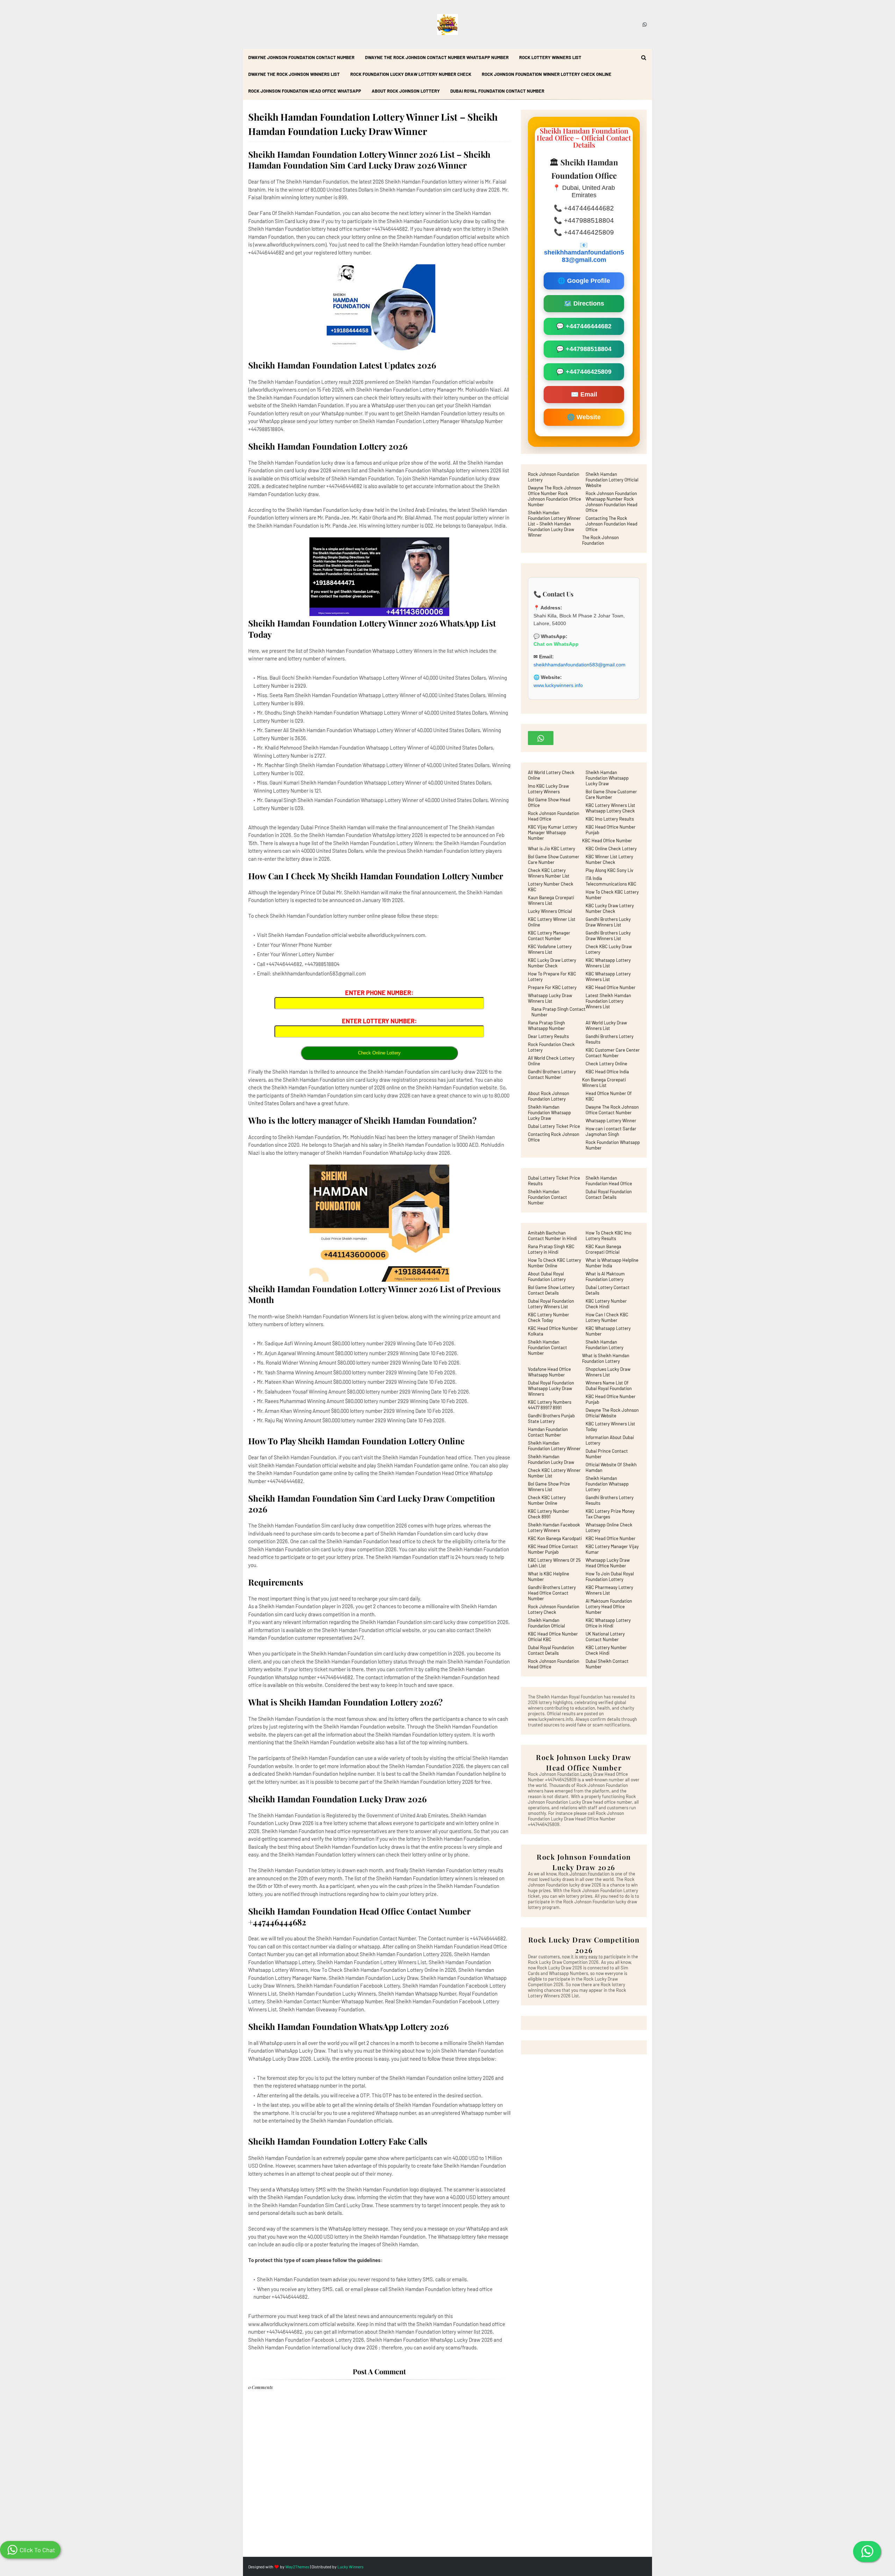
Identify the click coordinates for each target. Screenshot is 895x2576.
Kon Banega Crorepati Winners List (604, 1082)
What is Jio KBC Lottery (552, 849)
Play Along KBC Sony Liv (609, 870)
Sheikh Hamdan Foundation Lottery (604, 1345)
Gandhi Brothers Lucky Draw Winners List (608, 922)
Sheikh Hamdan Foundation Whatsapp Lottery (607, 1484)
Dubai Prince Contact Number (607, 1454)
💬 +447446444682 (584, 326)
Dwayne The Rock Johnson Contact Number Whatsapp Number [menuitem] (437, 57)
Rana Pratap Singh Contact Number (559, 1012)
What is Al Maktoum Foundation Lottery (605, 1276)
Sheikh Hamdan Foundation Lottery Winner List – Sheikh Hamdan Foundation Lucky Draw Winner (554, 524)
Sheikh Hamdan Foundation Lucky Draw (551, 1459)
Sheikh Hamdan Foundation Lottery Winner (554, 1446)
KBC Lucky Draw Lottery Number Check (610, 908)
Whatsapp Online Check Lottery (609, 1527)
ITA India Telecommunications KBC (611, 881)
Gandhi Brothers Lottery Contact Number (552, 1074)
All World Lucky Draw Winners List (606, 1025)
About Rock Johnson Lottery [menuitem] (406, 91)
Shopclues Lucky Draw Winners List (608, 1372)
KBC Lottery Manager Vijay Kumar (612, 1549)
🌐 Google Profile (584, 281)
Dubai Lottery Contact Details (608, 1290)
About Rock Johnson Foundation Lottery (549, 1096)
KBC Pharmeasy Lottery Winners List (609, 1590)
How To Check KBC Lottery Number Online (554, 1263)
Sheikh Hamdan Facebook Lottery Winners (554, 1527)
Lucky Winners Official (550, 911)
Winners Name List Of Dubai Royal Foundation (609, 1386)
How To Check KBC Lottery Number (612, 895)
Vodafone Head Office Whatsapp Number (549, 1372)
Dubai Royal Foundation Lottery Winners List (551, 1304)
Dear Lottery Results (548, 1036)
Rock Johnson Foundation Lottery (554, 477)
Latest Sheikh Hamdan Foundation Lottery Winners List (608, 1001)
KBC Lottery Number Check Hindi (606, 1304)
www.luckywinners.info (559, 685)
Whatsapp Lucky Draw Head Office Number (608, 1563)
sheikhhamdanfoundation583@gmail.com (584, 256)
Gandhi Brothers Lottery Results (610, 1039)
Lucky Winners (350, 2567)
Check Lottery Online (606, 1064)
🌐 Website (584, 417)
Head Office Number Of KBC (609, 1096)
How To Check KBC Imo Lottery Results (608, 1236)
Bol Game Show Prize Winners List (549, 1487)
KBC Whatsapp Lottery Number (608, 1331)
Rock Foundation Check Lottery (551, 1047)
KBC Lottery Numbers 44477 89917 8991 (550, 1405)
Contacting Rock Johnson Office (554, 1137)
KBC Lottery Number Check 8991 (549, 1514)
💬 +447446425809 (584, 372)
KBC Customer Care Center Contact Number (613, 1053)
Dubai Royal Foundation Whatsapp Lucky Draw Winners (551, 1388)
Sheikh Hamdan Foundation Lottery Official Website (612, 480)
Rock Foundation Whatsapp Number (613, 1145)
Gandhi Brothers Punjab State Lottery (551, 1418)
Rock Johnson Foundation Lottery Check (554, 1609)
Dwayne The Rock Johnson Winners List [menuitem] (294, 74)
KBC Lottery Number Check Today (549, 1317)
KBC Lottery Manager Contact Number (549, 936)
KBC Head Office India (607, 1072)
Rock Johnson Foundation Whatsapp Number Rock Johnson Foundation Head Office (611, 502)
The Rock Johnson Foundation (600, 540)
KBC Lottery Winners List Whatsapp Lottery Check (610, 808)
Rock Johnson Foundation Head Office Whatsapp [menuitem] (305, 91)
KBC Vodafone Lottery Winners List (550, 949)
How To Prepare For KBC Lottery (552, 976)
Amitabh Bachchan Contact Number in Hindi (552, 1236)
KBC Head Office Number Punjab (611, 830)
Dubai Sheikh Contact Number (607, 1664)
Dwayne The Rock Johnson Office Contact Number (612, 1110)
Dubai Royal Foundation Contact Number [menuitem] (497, 91)
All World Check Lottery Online (551, 1061)
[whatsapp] (643, 24)
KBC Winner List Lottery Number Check (609, 859)
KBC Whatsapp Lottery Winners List (608, 963)
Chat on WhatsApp (556, 644)
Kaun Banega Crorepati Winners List (551, 900)
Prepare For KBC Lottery (552, 987)
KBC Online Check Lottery (611, 849)
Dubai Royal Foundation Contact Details (609, 1194)
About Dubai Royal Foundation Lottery (547, 1276)
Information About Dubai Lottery (610, 1440)
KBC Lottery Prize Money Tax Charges (610, 1514)
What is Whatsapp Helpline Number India (612, 1263)
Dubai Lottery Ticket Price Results (554, 1181)
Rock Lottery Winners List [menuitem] (550, 57)
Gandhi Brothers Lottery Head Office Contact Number (552, 1593)
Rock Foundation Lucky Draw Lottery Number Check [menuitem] (411, 74)
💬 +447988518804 (584, 349)
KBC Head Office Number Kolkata (553, 1331)
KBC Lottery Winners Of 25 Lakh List (554, 1563)
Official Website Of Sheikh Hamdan (611, 1467)
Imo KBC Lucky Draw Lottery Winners (548, 789)
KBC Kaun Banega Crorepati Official (603, 1249)
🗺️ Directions (584, 303)
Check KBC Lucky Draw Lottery (609, 949)
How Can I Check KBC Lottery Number (607, 1317)
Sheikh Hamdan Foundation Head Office (609, 1181)
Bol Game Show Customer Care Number (611, 794)
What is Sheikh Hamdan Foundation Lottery (606, 1358)
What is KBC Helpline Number (549, 1576)
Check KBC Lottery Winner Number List (554, 1473)
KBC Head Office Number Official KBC (553, 1637)
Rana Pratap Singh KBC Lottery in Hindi (551, 1249)
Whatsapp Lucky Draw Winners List (550, 998)
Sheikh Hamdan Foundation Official (546, 1623)
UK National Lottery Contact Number (605, 1637)
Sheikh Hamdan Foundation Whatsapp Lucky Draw (607, 778)
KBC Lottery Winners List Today (610, 1426)
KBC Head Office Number (607, 840)
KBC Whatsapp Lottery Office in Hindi (608, 1623)
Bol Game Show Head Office (549, 802)
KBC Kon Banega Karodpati (555, 1538)
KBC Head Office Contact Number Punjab (553, 1549)
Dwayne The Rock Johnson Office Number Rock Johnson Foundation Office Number (554, 496)
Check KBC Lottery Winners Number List (549, 873)
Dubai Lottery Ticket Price (554, 1126)
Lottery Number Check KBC (551, 887)
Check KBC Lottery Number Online (547, 1500)
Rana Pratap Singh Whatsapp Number (546, 1025)
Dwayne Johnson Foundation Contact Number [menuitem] (301, 57)
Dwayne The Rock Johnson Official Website (612, 1413)
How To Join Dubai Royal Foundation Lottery (610, 1576)
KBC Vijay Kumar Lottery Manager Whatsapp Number (553, 832)
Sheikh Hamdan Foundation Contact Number (547, 1197)
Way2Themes (297, 2567)
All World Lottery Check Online (551, 775)
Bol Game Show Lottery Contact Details (551, 1290)
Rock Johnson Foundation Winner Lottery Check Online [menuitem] (547, 74)
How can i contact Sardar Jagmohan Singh (611, 1131)
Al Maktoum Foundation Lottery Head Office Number (609, 1607)
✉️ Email (584, 394)
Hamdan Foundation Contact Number (548, 1432)
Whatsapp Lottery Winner (611, 1121)
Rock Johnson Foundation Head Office (554, 816)
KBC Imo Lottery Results (610, 819)
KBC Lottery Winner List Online (552, 922)
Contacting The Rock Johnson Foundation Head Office (611, 524)
